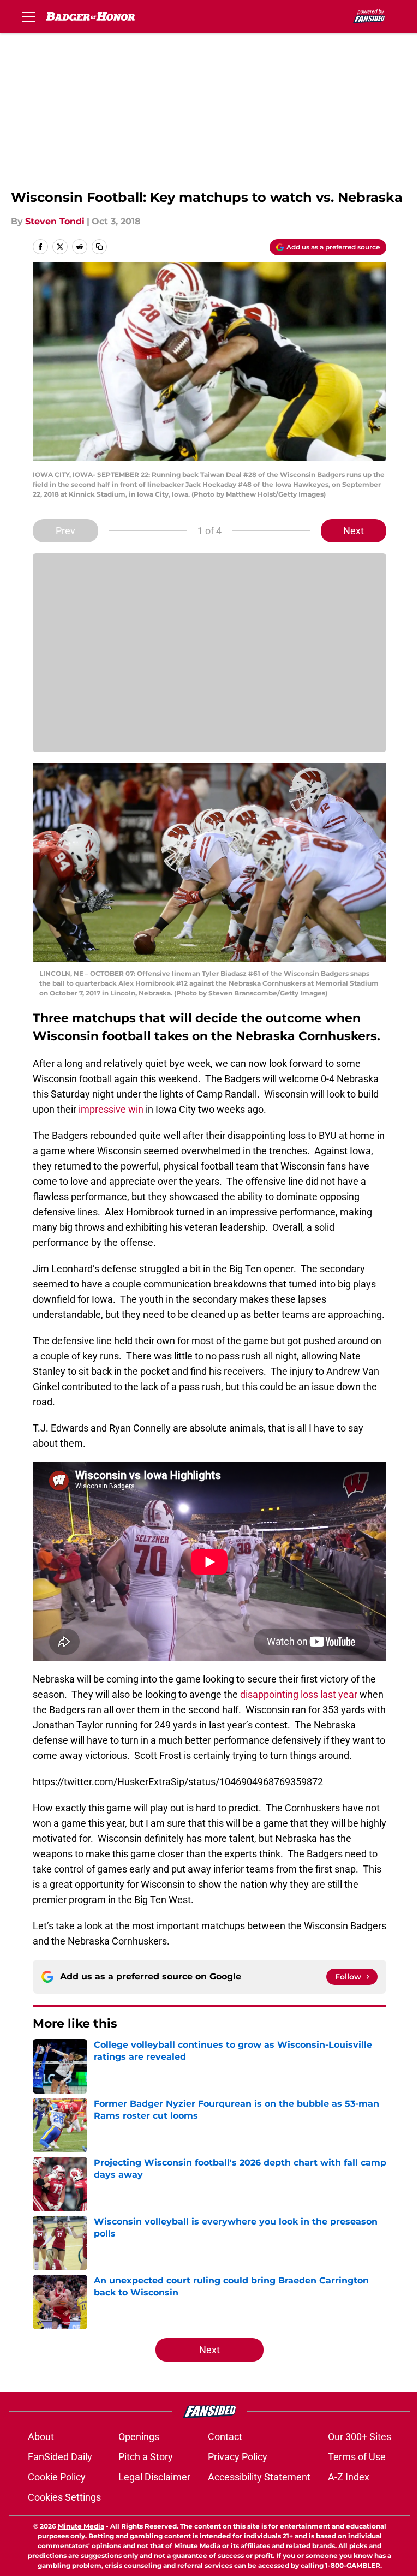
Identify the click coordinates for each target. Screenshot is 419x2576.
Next (354, 531)
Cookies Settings (64, 2497)
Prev (65, 531)
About (41, 2437)
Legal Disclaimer (154, 2477)
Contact (225, 2437)
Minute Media (81, 2526)
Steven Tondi (55, 221)
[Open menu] (28, 16)
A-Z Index (349, 2477)
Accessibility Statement (259, 2477)
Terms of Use (357, 2457)
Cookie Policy (57, 2477)
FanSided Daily (60, 2457)
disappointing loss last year (299, 1694)
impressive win (111, 1109)
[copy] (99, 247)
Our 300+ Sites (360, 2437)
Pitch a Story (146, 2457)
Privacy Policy (238, 2457)
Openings (139, 2437)
